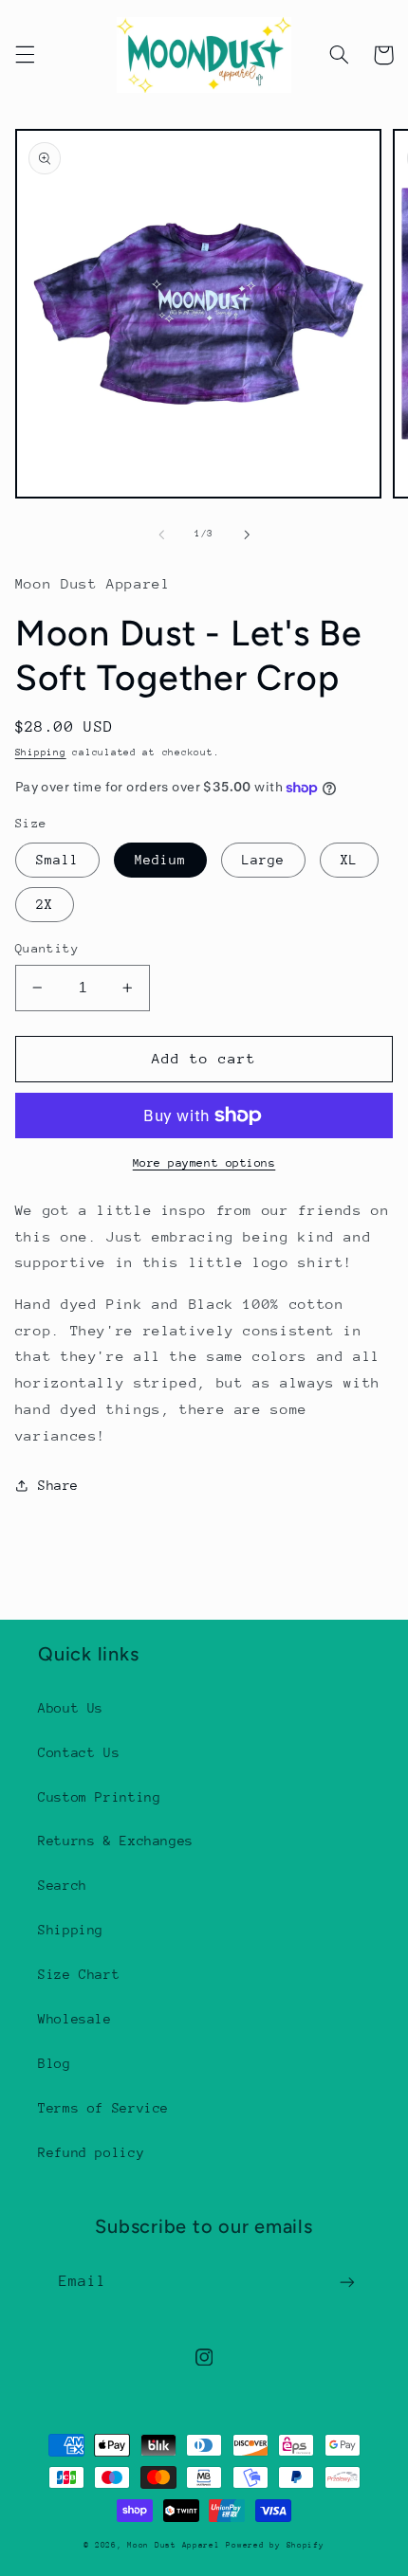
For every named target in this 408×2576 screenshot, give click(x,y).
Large (263, 860)
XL (349, 860)
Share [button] (58, 1485)
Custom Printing (99, 1797)
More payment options (204, 1163)
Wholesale (75, 2019)
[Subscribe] (347, 2282)
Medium (160, 860)
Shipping (41, 753)
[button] (25, 55)
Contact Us (79, 1752)
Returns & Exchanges (116, 1841)
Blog (55, 2063)
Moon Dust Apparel (174, 2545)
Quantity (47, 948)
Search (63, 1885)
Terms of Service (103, 2108)
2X (45, 904)
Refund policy (91, 2152)
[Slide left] (161, 535)
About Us (71, 1708)
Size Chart (79, 1974)
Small (57, 860)
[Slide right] (247, 535)
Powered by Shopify (275, 2545)
